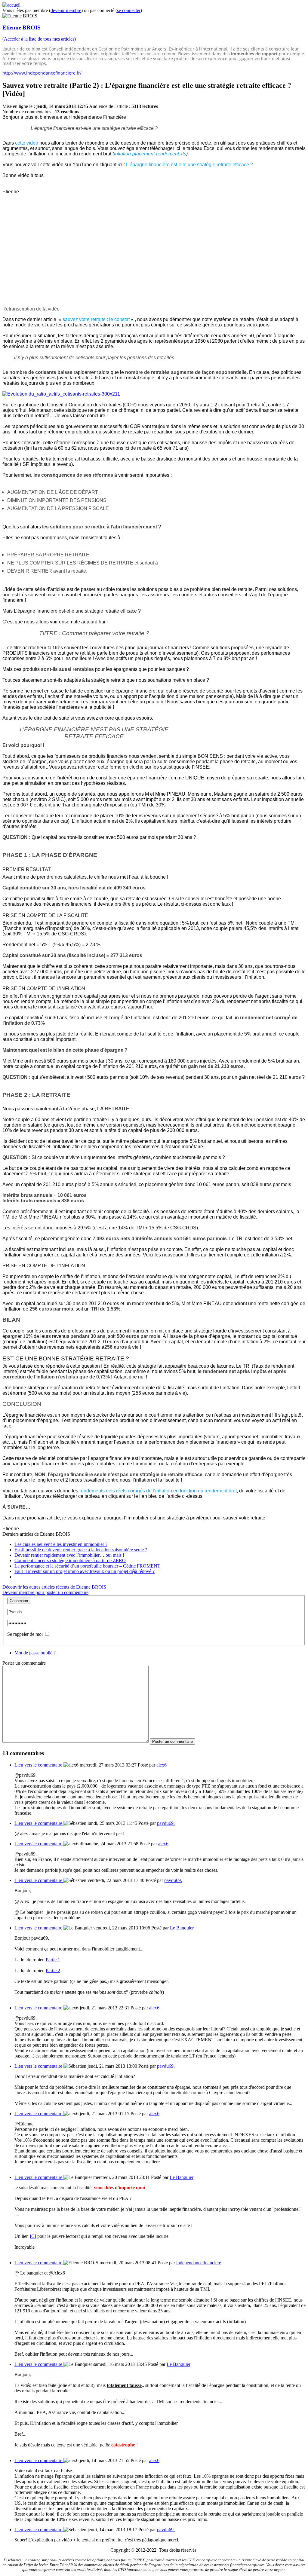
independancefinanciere (199, 2263)
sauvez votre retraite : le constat (96, 319)
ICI (33, 2236)
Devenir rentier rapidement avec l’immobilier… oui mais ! (69, 1555)
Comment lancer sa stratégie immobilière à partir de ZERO (70, 1560)
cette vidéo (27, 143)
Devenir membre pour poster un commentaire (45, 1592)
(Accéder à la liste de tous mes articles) (39, 39)
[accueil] (11, 5)
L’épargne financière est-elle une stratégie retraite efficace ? (189, 165)
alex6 (162, 1765)
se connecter (129, 10)
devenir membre (66, 10)
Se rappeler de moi (25, 1634)
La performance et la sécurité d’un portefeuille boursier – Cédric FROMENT (87, 1566)
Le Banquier (182, 1928)
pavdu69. (166, 1823)
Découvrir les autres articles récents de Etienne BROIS (54, 1587)
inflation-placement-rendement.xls (150, 154)
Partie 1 (53, 1960)
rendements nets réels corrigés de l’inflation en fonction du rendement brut (158, 1491)
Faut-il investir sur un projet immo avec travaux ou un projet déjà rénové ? (85, 1571)
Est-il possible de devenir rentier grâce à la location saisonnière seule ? (81, 1550)
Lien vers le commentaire (39, 1765)
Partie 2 (53, 1970)
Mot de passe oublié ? (35, 1653)
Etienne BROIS (22, 28)
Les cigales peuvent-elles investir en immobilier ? (61, 1544)
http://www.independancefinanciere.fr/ (42, 73)
